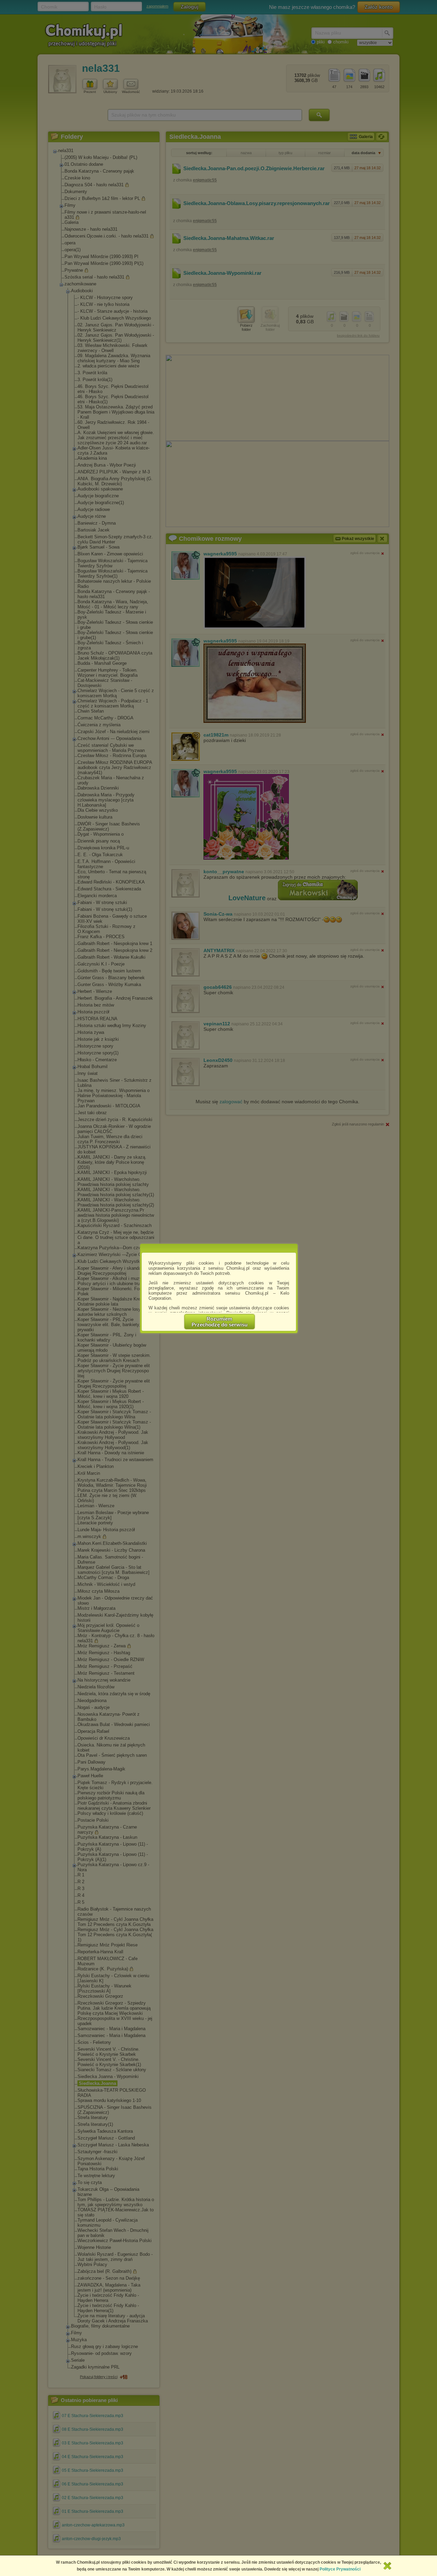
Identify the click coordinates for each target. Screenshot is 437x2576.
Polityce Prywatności (340, 2569)
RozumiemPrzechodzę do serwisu (220, 1322)
